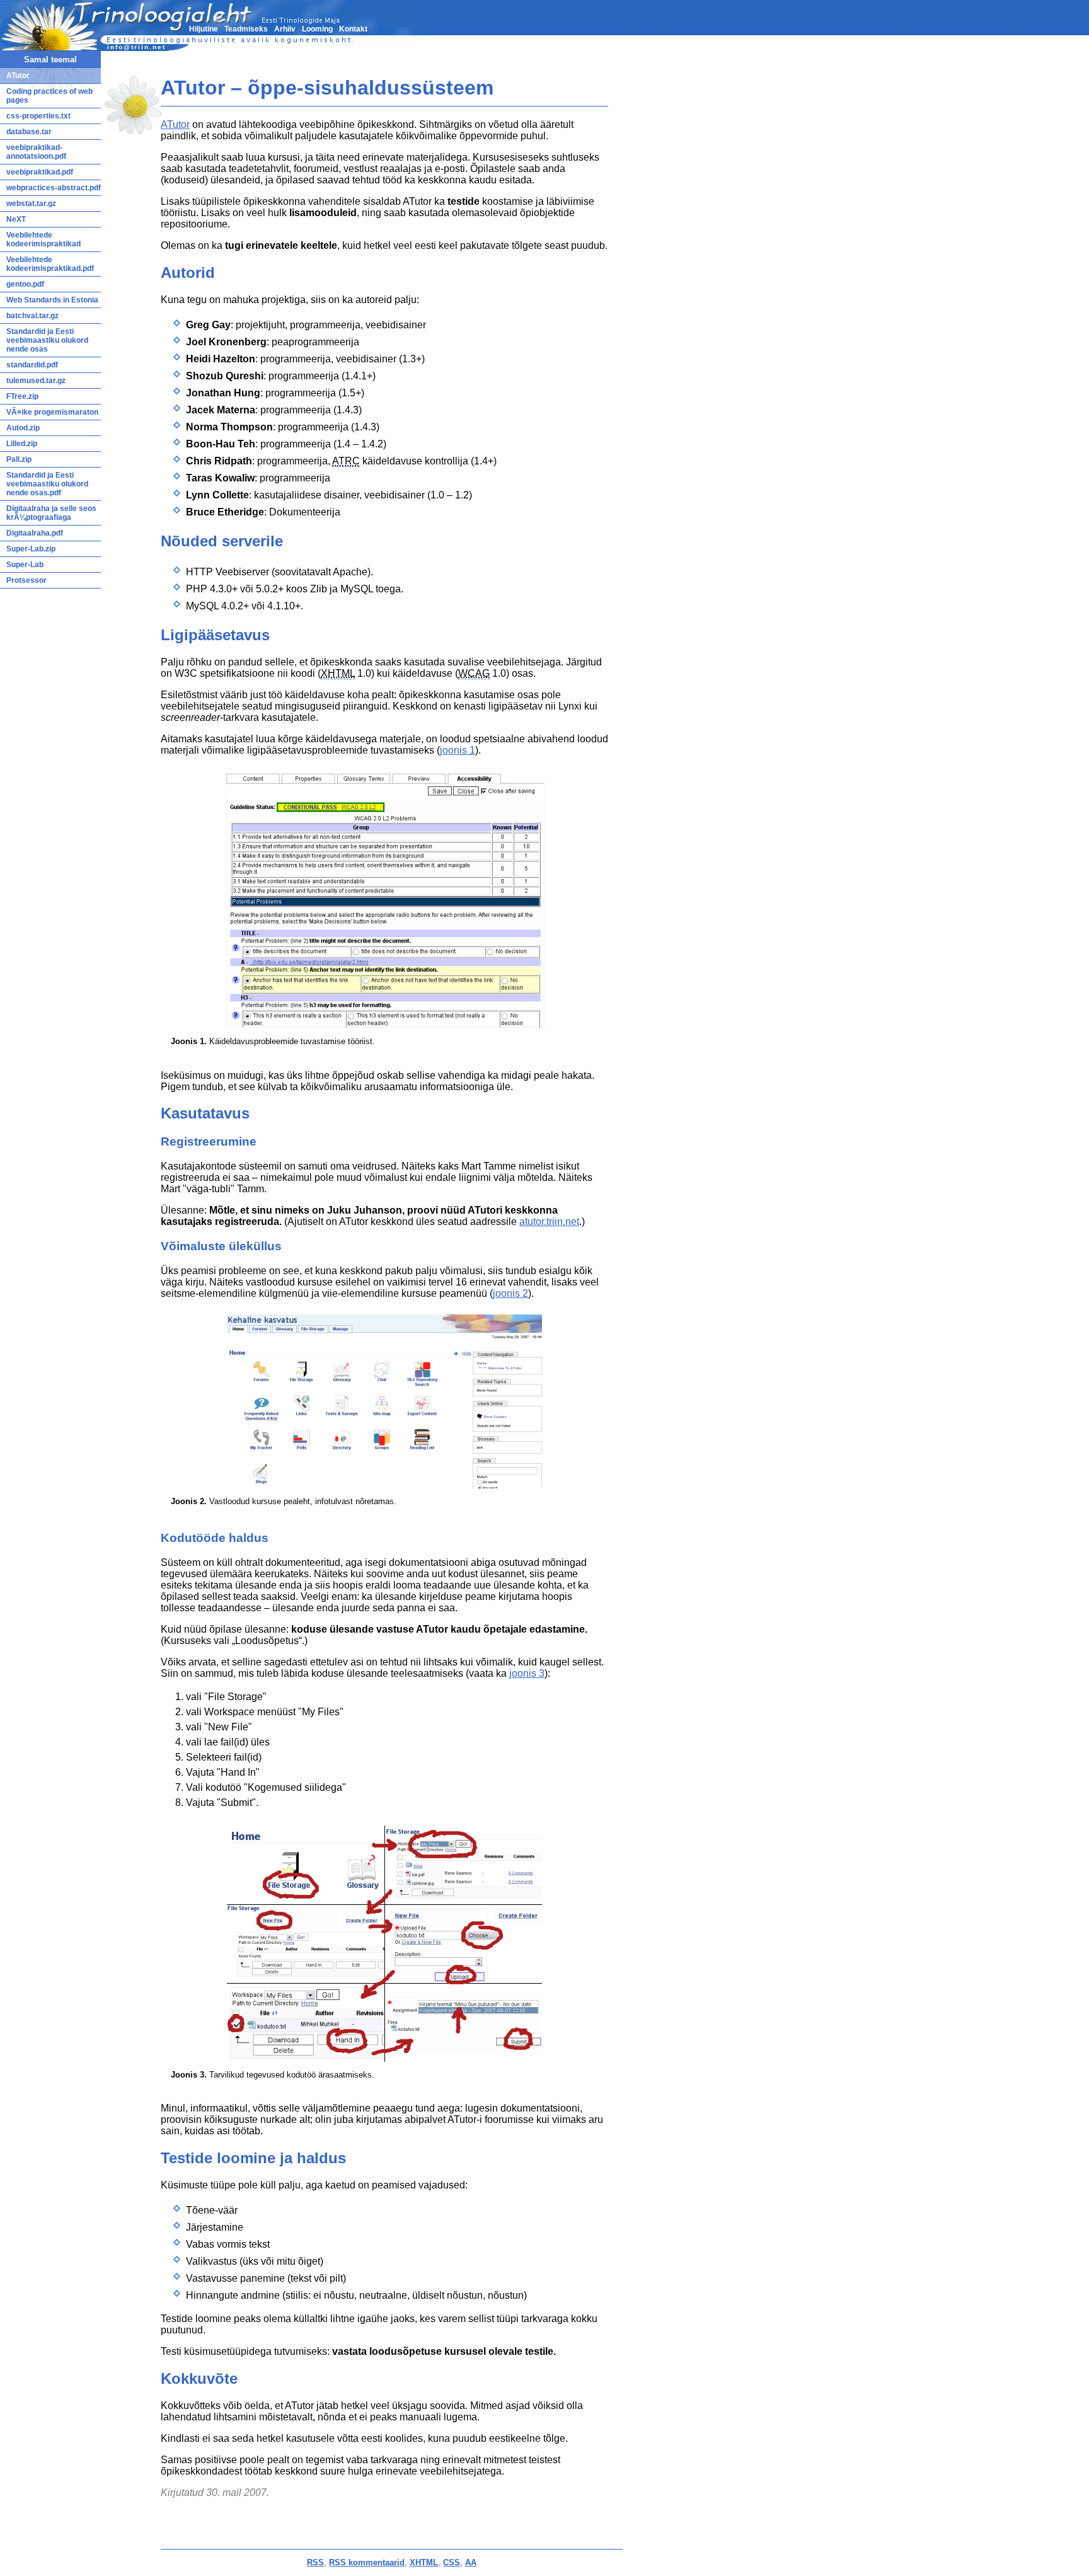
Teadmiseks (246, 29)
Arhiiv (285, 29)
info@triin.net (136, 47)
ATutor (175, 124)
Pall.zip (19, 459)
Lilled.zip (22, 444)
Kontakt (353, 29)
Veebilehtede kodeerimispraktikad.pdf (50, 264)
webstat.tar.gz (31, 204)
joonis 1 (458, 750)
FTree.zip (22, 396)
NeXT (16, 219)
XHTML (424, 2562)
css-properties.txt (38, 116)
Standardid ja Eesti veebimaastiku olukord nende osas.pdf (47, 484)
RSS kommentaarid (367, 2562)
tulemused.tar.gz (36, 381)
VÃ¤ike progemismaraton (52, 412)
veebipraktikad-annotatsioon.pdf (36, 152)
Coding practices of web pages (49, 96)
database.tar (29, 132)
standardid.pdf (32, 365)
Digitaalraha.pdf (35, 533)
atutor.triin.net (549, 1222)
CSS (452, 2562)
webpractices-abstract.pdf (54, 188)
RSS (315, 2562)
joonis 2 (510, 1293)
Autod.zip (23, 428)
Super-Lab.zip (31, 549)
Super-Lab (25, 565)
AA (471, 2562)
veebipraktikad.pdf (40, 172)
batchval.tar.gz (32, 316)
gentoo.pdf (25, 284)
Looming (317, 29)
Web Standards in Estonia (52, 300)
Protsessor (26, 580)
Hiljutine (204, 29)
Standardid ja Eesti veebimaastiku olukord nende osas (47, 340)
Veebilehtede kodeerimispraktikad (43, 239)
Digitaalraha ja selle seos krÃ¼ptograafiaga (51, 513)
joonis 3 (527, 1673)
